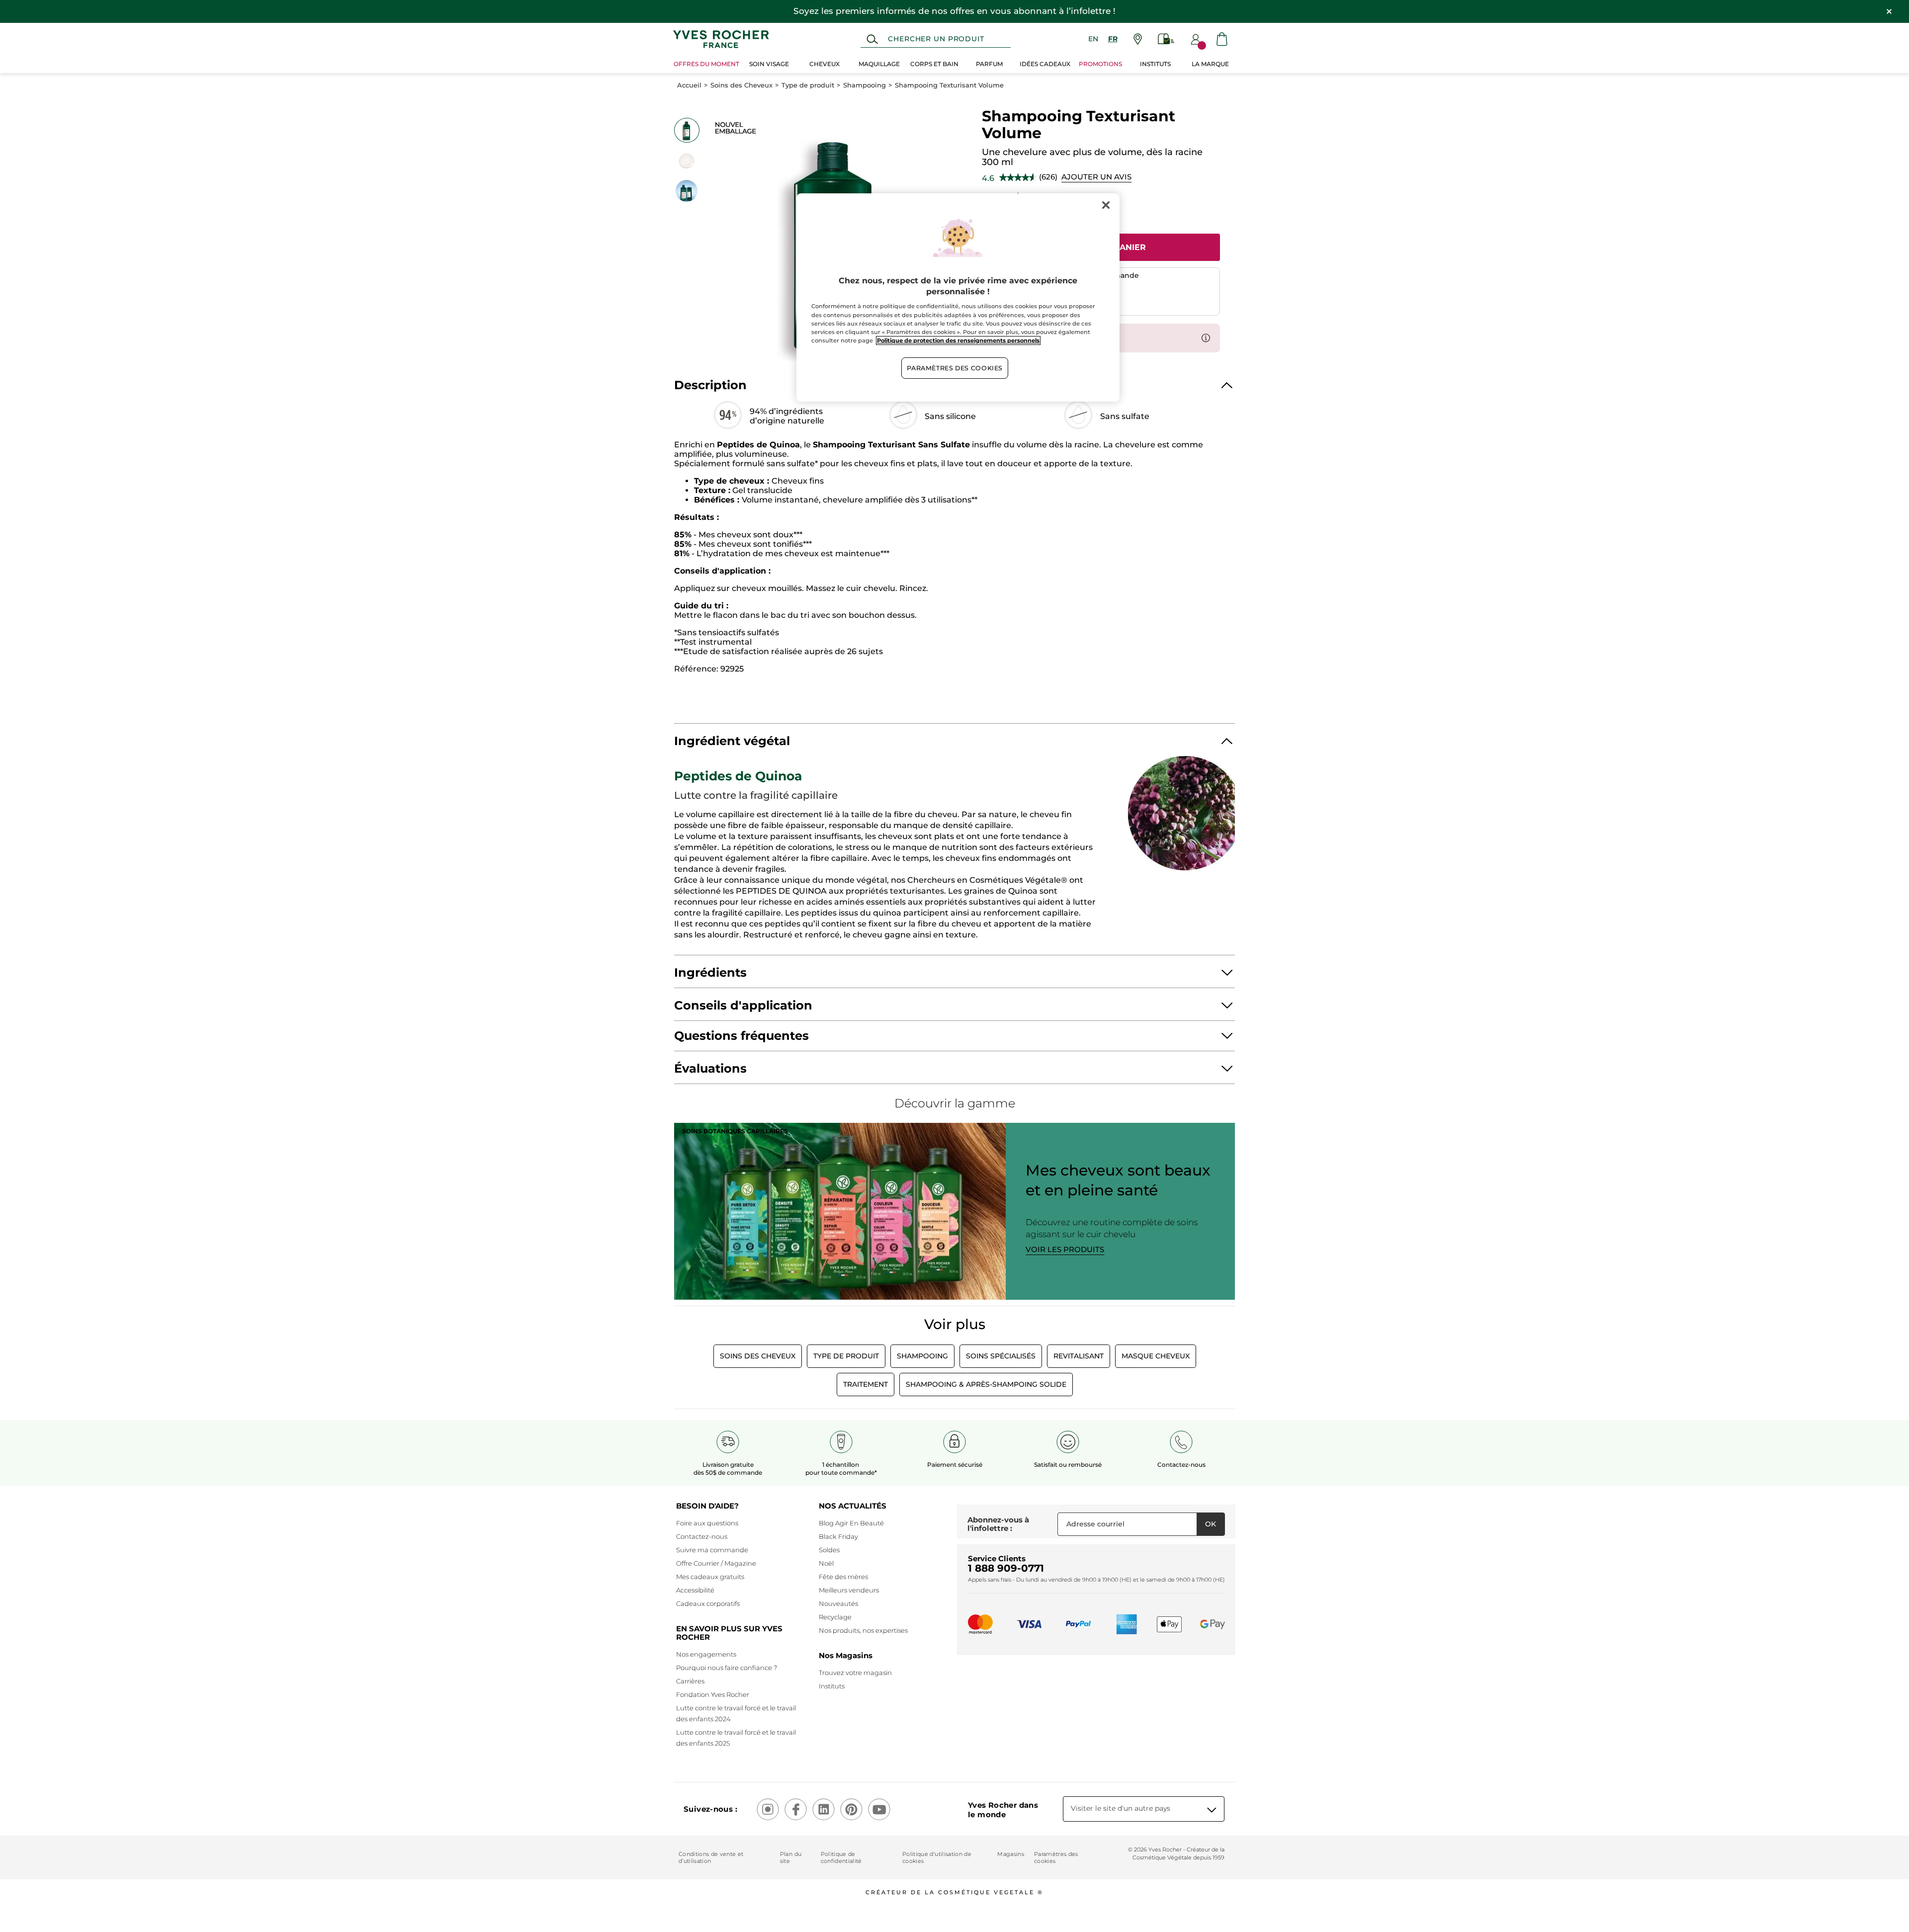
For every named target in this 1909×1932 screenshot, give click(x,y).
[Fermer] (1106, 205)
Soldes (829, 1550)
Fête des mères (843, 1577)
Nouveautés (838, 1603)
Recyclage (835, 1617)
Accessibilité (695, 1590)
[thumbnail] (687, 130)
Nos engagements (706, 1654)
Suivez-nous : (710, 1809)
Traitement (866, 1384)
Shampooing (865, 85)
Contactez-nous (702, 1536)
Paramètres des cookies (1056, 1857)
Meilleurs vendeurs (849, 1590)
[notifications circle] (1202, 45)
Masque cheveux (1156, 1356)
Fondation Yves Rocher (713, 1694)
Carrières (690, 1681)
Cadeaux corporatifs (708, 1603)
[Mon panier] (1222, 39)
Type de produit (808, 85)
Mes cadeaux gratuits (710, 1577)
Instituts (832, 1686)
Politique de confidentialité (841, 1857)
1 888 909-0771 (1006, 1568)
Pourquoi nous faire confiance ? (727, 1668)
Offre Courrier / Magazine (716, 1563)
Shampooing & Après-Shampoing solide (986, 1384)
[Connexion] (1196, 39)
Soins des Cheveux (741, 85)
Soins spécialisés (1001, 1356)
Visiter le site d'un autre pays (1121, 1808)
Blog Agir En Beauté (851, 1523)
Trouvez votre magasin (855, 1673)
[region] (958, 298)
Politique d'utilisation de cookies (937, 1857)
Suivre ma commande (712, 1550)
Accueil (689, 85)
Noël (826, 1563)
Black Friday (838, 1536)
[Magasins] (1138, 39)
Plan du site (791, 1857)
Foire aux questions (707, 1523)
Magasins (1011, 1854)
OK (1211, 1524)
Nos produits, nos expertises (863, 1630)
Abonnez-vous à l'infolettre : (998, 1524)
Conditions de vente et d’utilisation (711, 1857)
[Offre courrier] (1166, 39)
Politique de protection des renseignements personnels (958, 340)
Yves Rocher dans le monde (1003, 1810)
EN (1093, 39)
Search (872, 39)
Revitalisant (1079, 1356)
